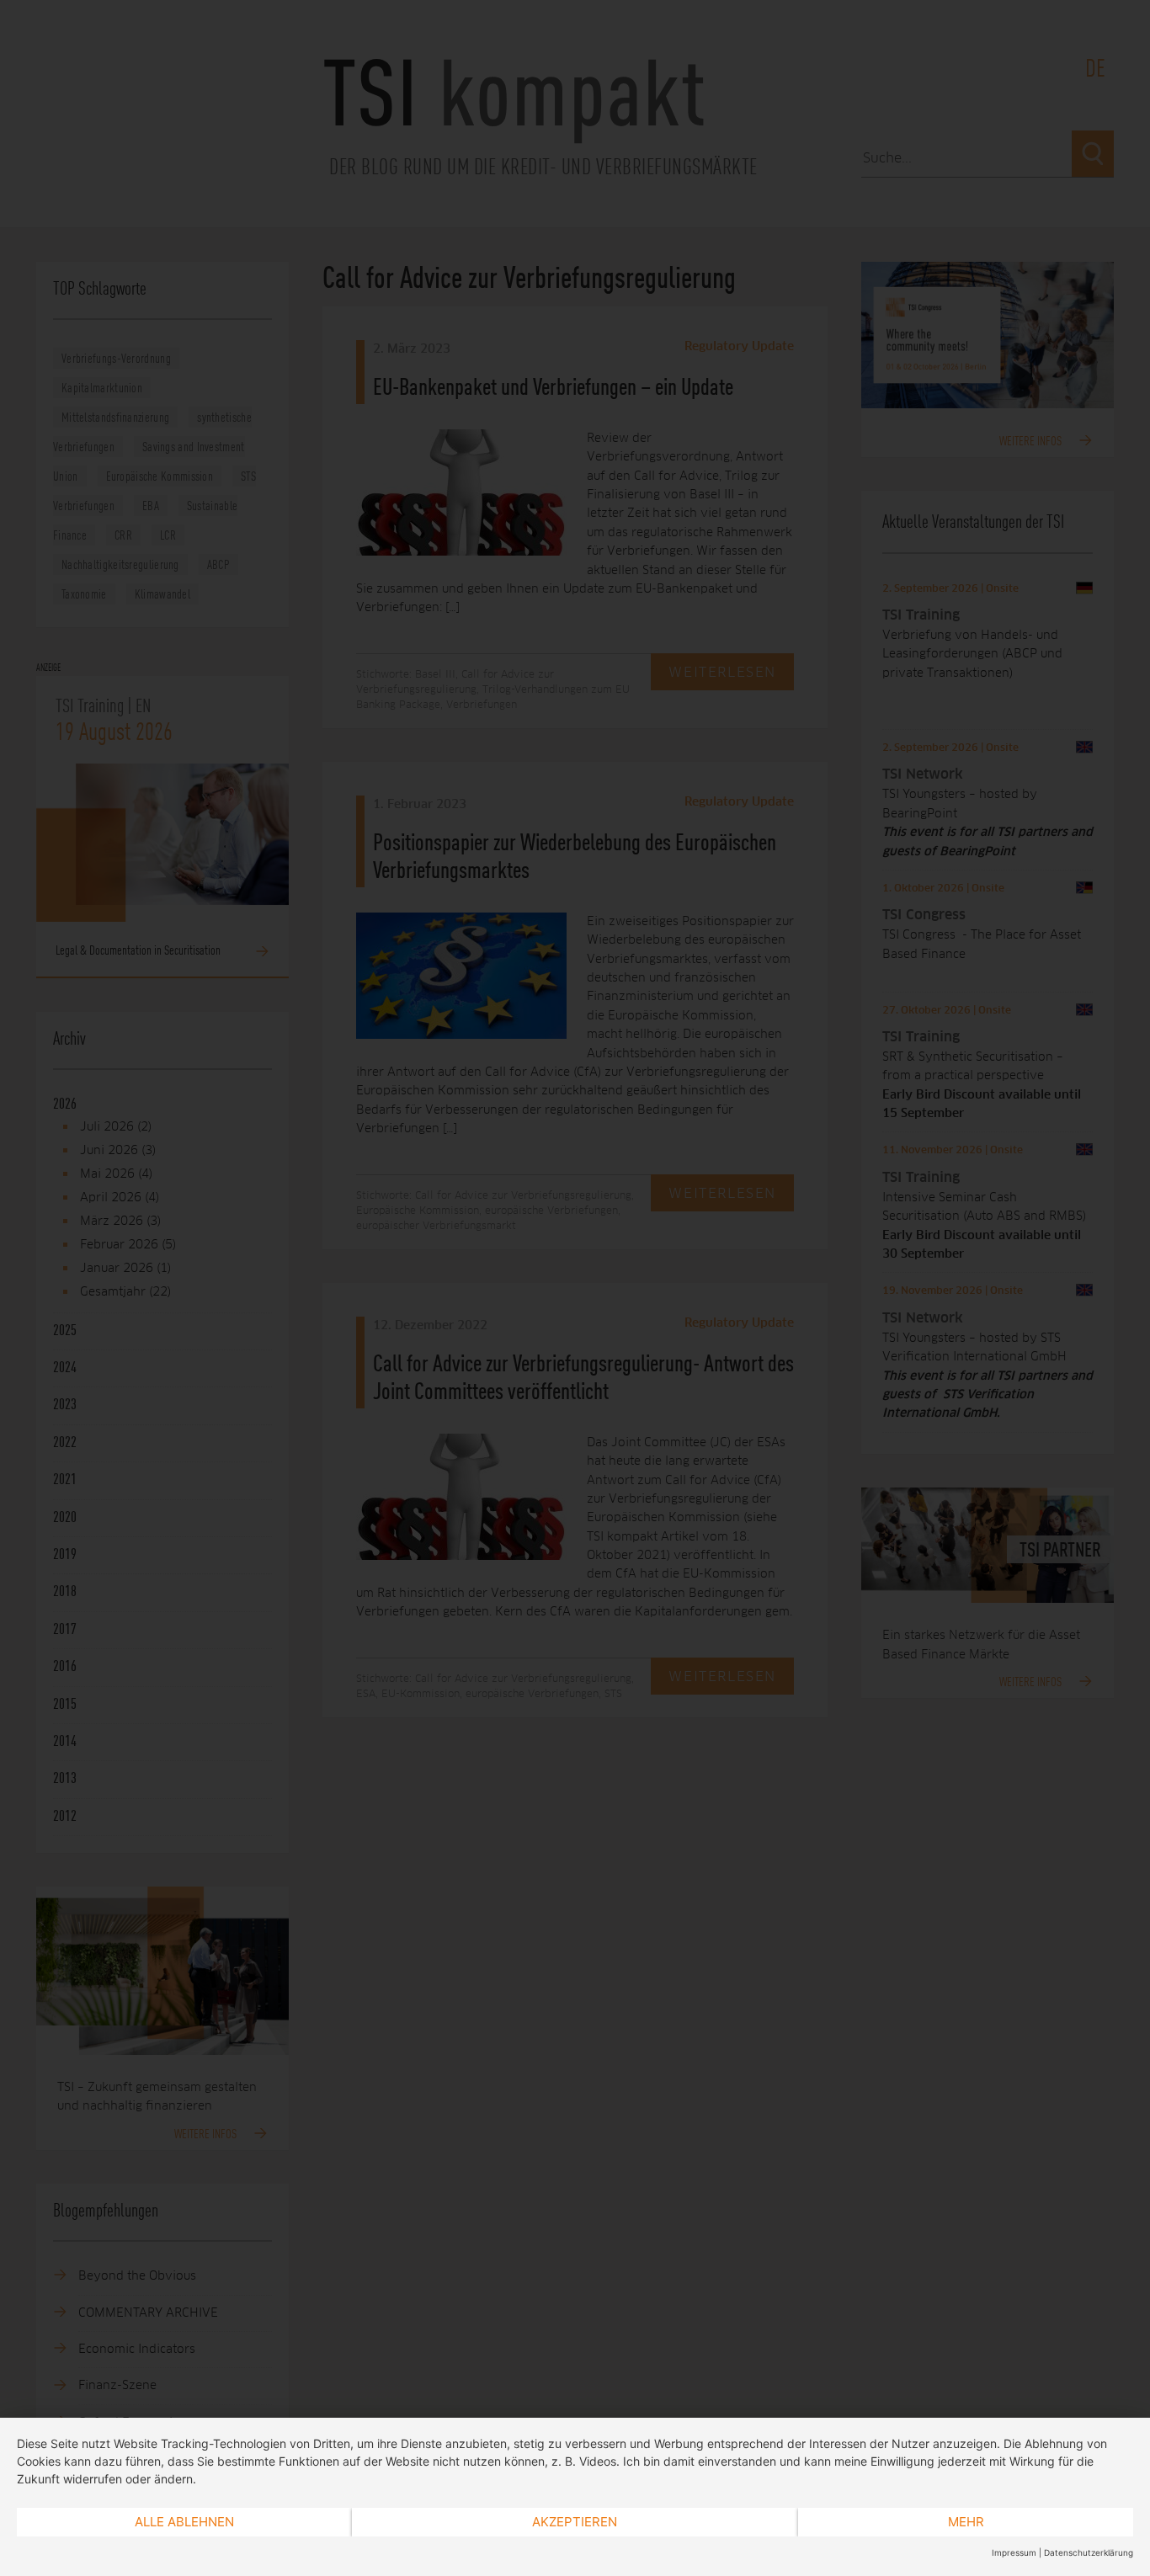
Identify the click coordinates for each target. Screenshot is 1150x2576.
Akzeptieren (575, 2522)
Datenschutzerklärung (1089, 2552)
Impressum (1014, 2552)
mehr (966, 2522)
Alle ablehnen (184, 2522)
